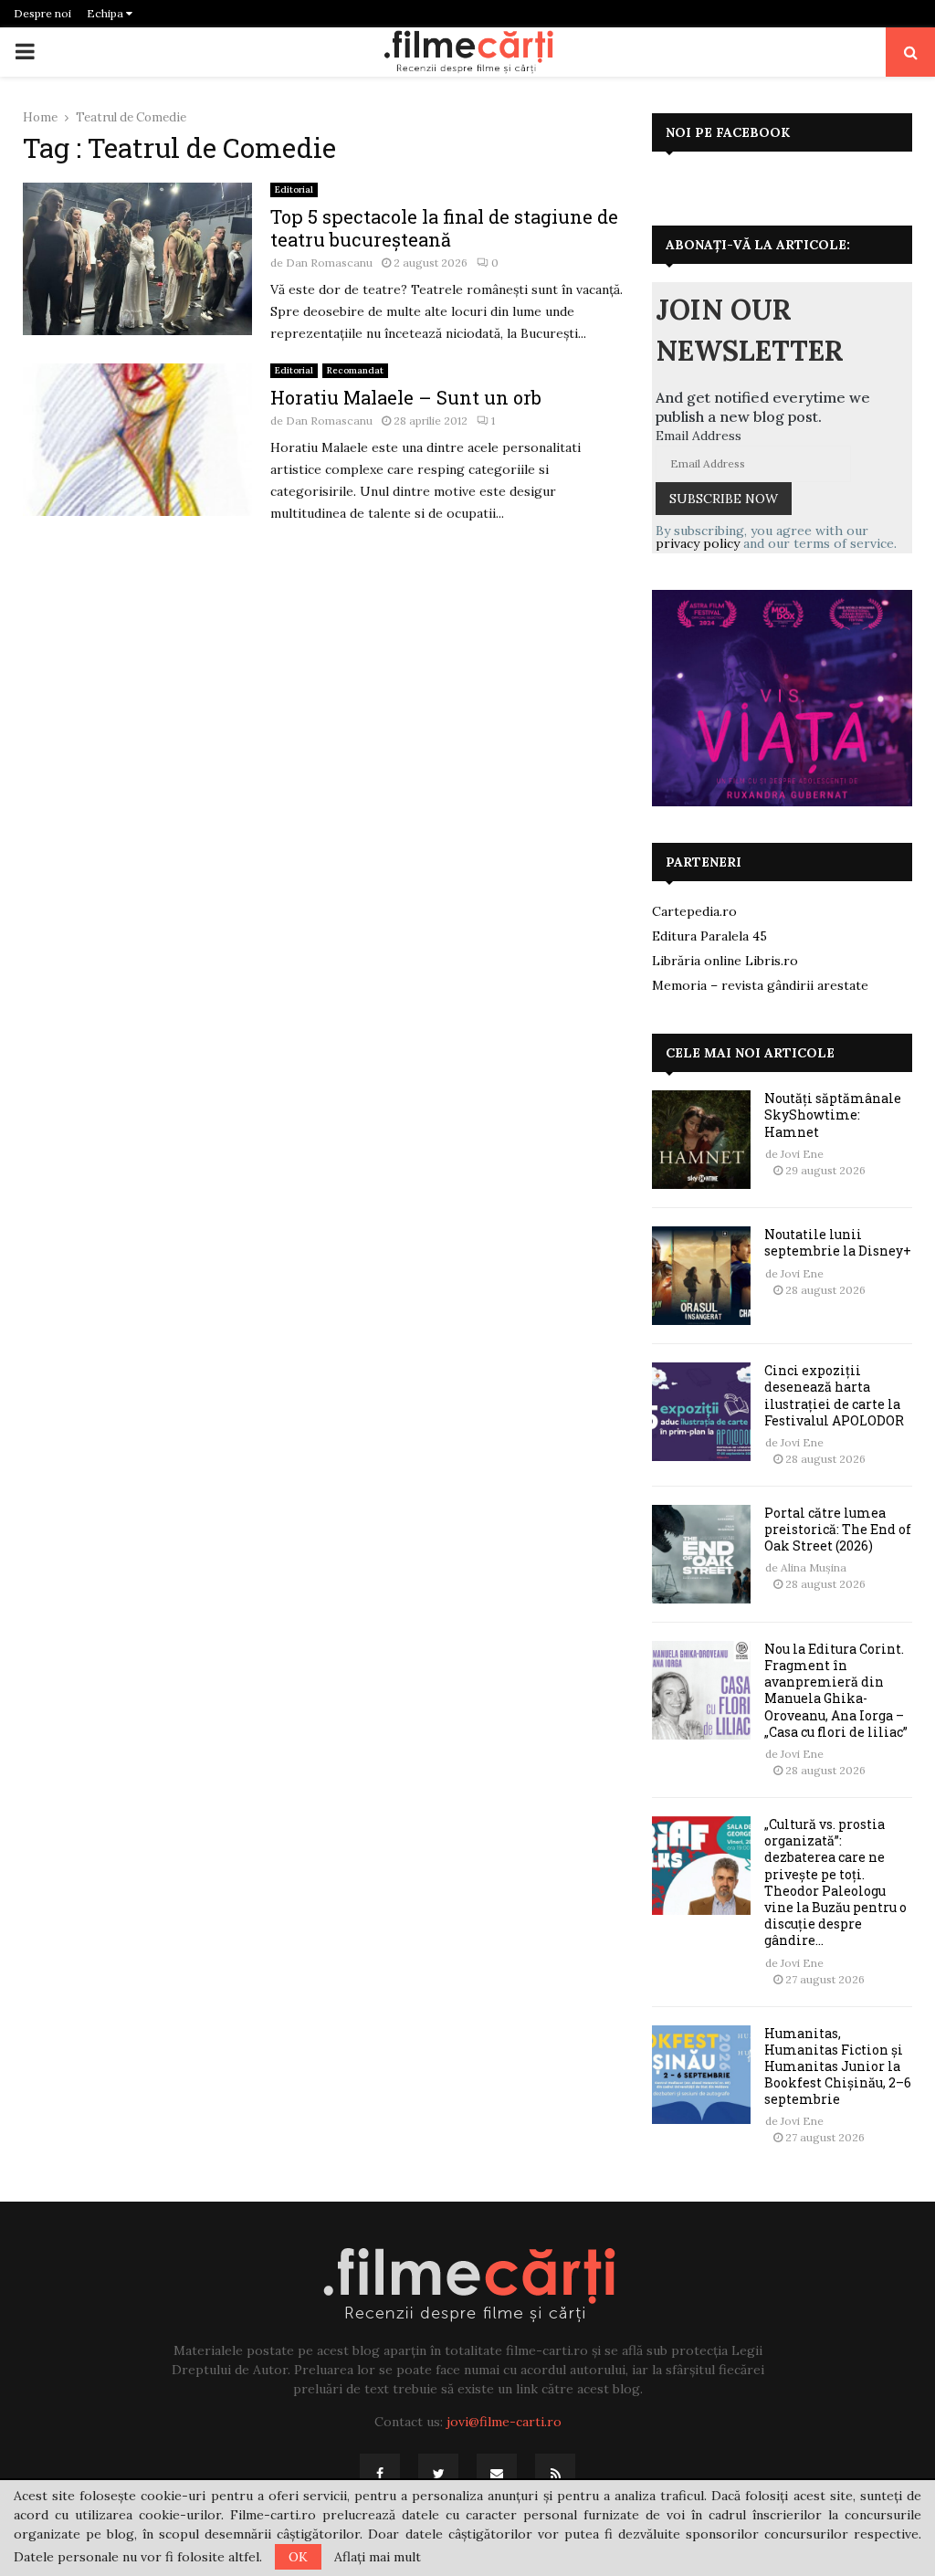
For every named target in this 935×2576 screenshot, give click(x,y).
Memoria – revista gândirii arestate (760, 985)
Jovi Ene (802, 1154)
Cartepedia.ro (694, 911)
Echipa (106, 13)
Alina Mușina (814, 1567)
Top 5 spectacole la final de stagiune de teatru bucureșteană (444, 228)
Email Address (699, 436)
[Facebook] (380, 2474)
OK (298, 2557)
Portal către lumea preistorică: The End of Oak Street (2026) (838, 1529)
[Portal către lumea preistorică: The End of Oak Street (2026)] (701, 1554)
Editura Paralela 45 (709, 936)
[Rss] (555, 2474)
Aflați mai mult (378, 2557)
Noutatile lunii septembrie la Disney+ (838, 1242)
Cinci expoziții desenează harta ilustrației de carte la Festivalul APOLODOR (834, 1395)
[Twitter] (438, 2474)
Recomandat (355, 370)
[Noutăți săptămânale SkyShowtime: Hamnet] (701, 1140)
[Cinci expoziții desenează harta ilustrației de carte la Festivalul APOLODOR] (701, 1412)
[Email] (497, 2474)
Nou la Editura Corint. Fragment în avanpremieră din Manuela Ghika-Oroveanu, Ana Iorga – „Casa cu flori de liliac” (836, 1690)
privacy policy (698, 543)
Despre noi (42, 13)
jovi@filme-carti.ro (504, 2422)
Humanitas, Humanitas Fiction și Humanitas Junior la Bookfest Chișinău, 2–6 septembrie (838, 2066)
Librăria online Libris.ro (725, 961)
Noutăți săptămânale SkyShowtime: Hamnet (833, 1115)
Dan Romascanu (329, 263)
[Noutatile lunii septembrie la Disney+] (701, 1276)
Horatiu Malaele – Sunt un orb (406, 397)
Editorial (294, 189)
